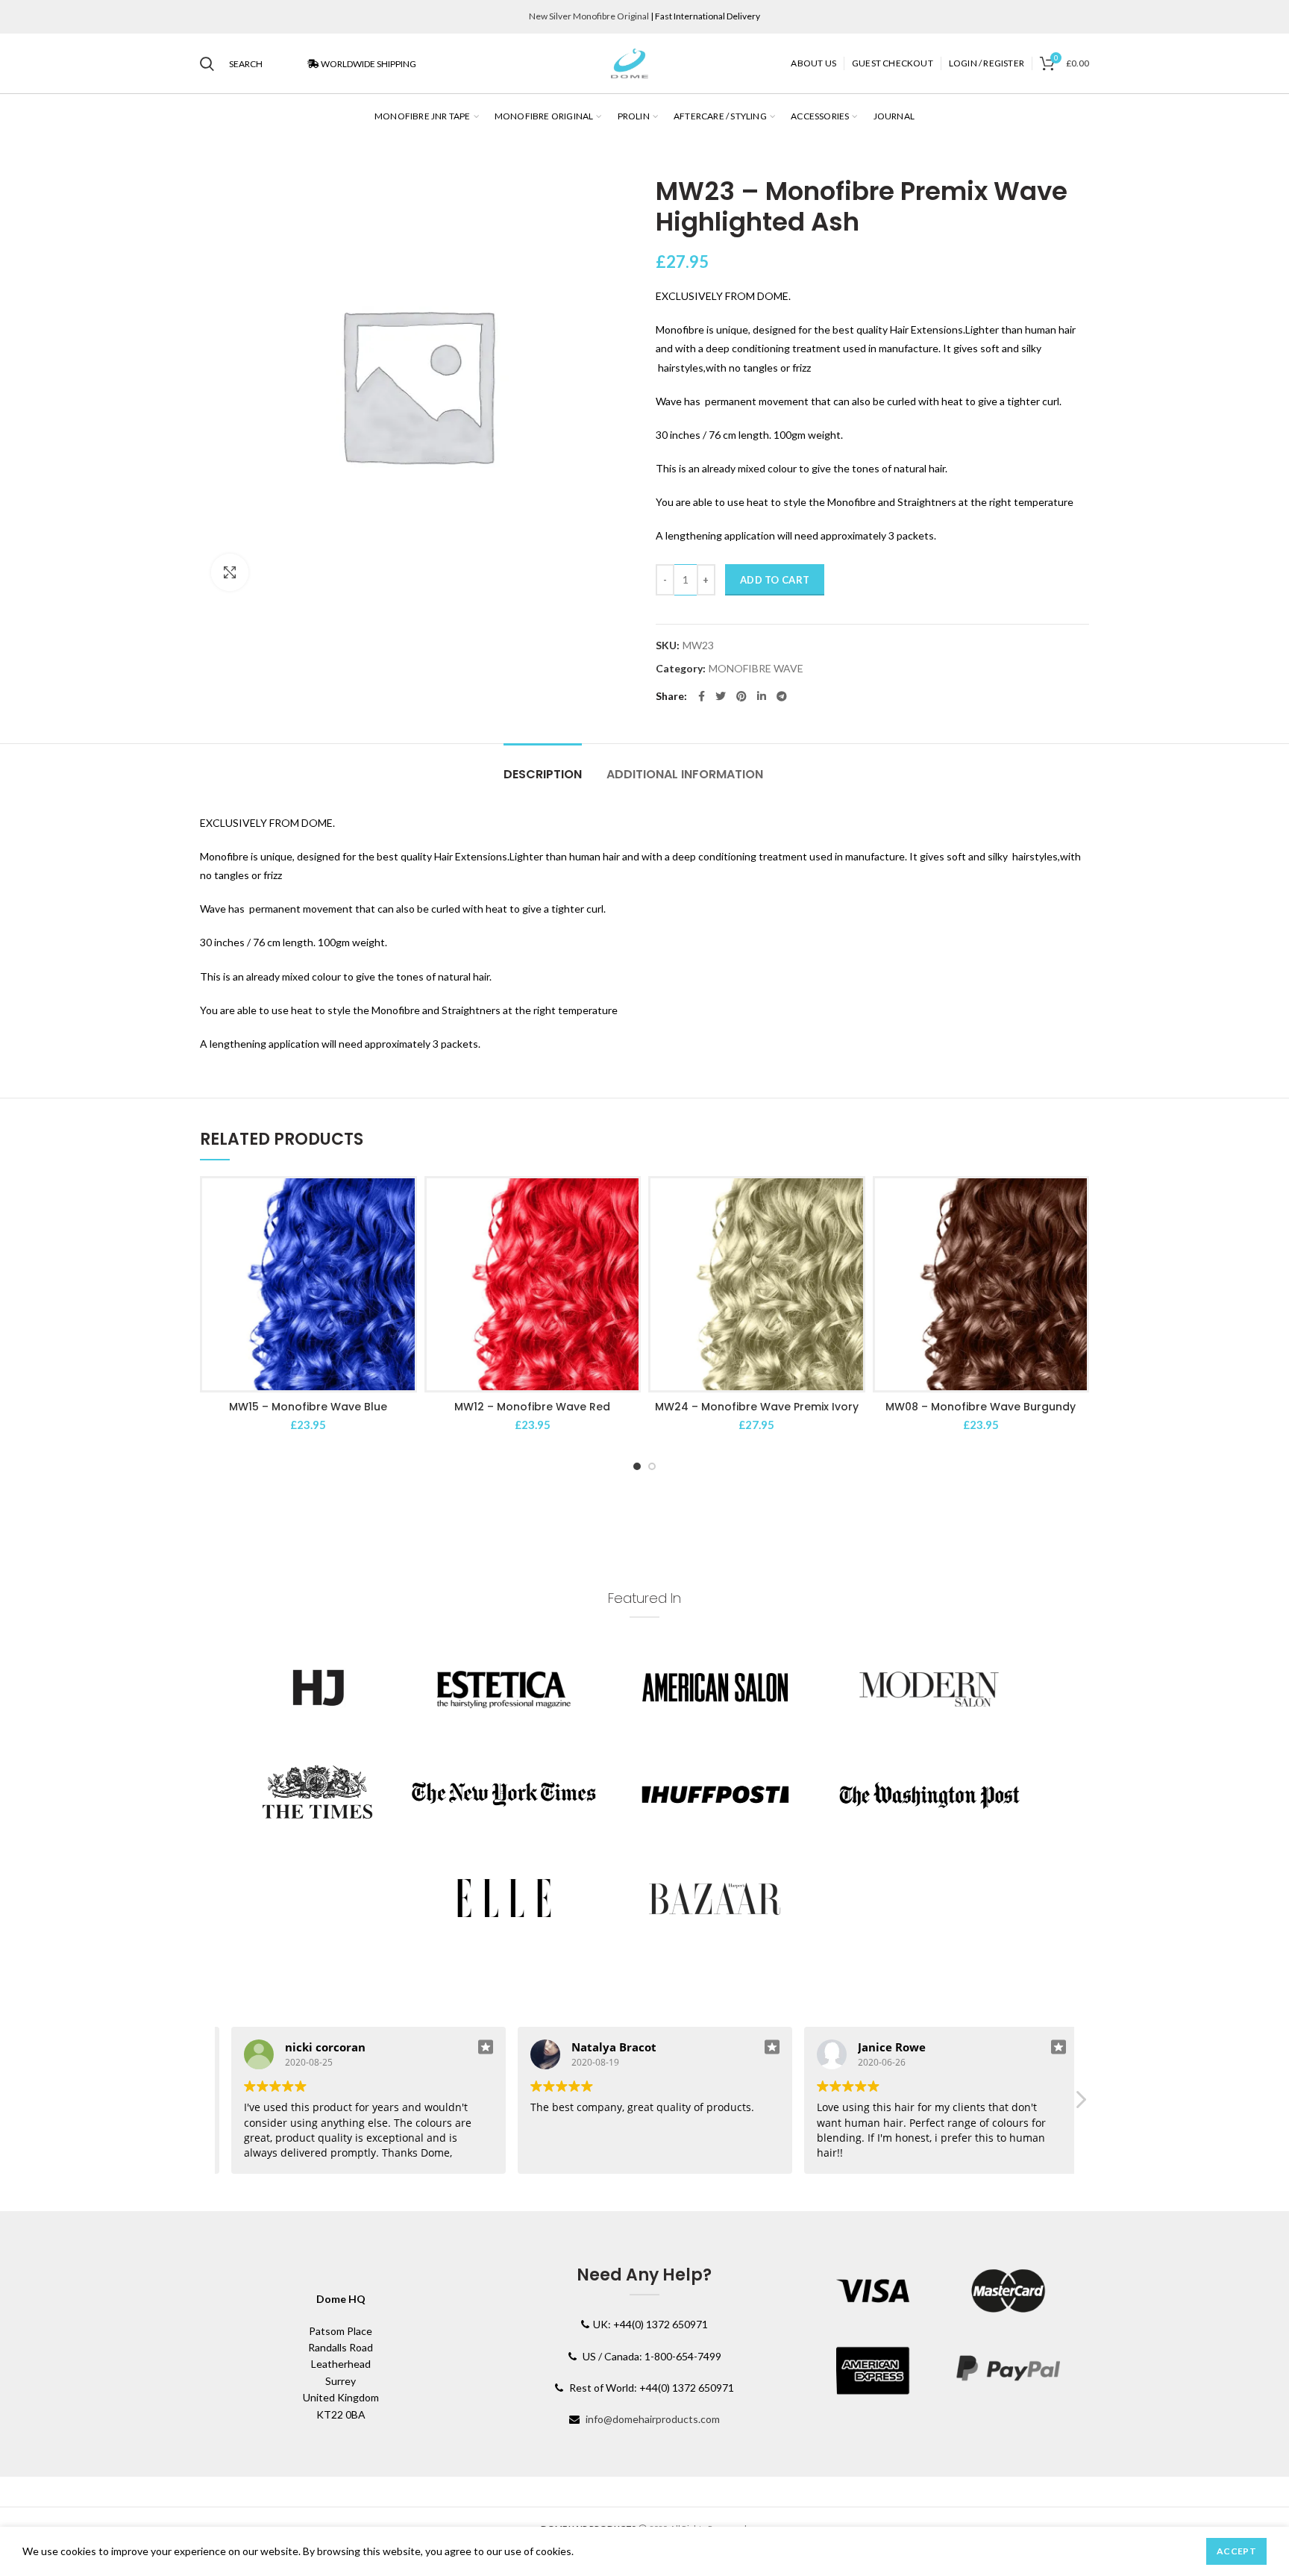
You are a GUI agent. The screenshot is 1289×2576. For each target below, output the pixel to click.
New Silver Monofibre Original (589, 16)
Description (543, 774)
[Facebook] (702, 696)
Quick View (404, 1203)
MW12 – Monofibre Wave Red (532, 1407)
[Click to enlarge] (230, 572)
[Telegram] (782, 696)
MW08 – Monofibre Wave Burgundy (981, 1407)
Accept (1236, 2551)
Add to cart (775, 580)
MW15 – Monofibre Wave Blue (308, 1407)
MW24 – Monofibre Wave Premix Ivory (757, 1407)
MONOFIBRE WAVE (756, 669)
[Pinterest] (741, 696)
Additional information (685, 774)
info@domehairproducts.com (653, 2419)
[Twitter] (721, 696)
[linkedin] (762, 696)
